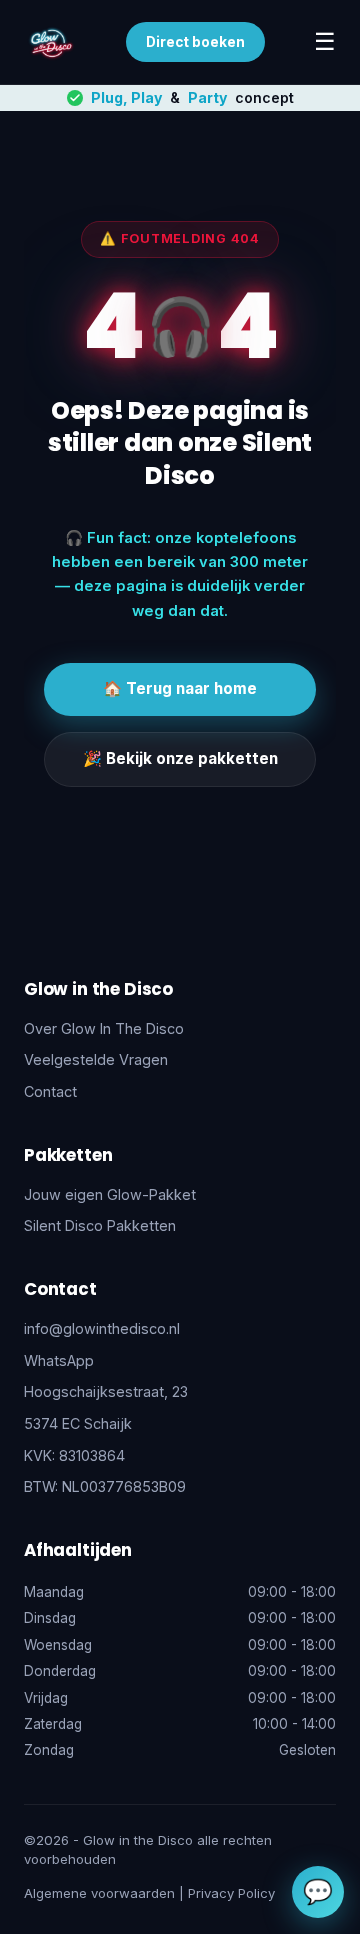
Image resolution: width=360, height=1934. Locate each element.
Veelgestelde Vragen (96, 1059)
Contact (50, 1091)
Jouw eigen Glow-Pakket (110, 1194)
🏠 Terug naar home (180, 688)
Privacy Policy (231, 1893)
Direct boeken (195, 42)
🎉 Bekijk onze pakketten (180, 758)
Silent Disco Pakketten (100, 1225)
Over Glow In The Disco (104, 1028)
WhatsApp (59, 1360)
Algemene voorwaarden (99, 1893)
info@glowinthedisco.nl (102, 1328)
